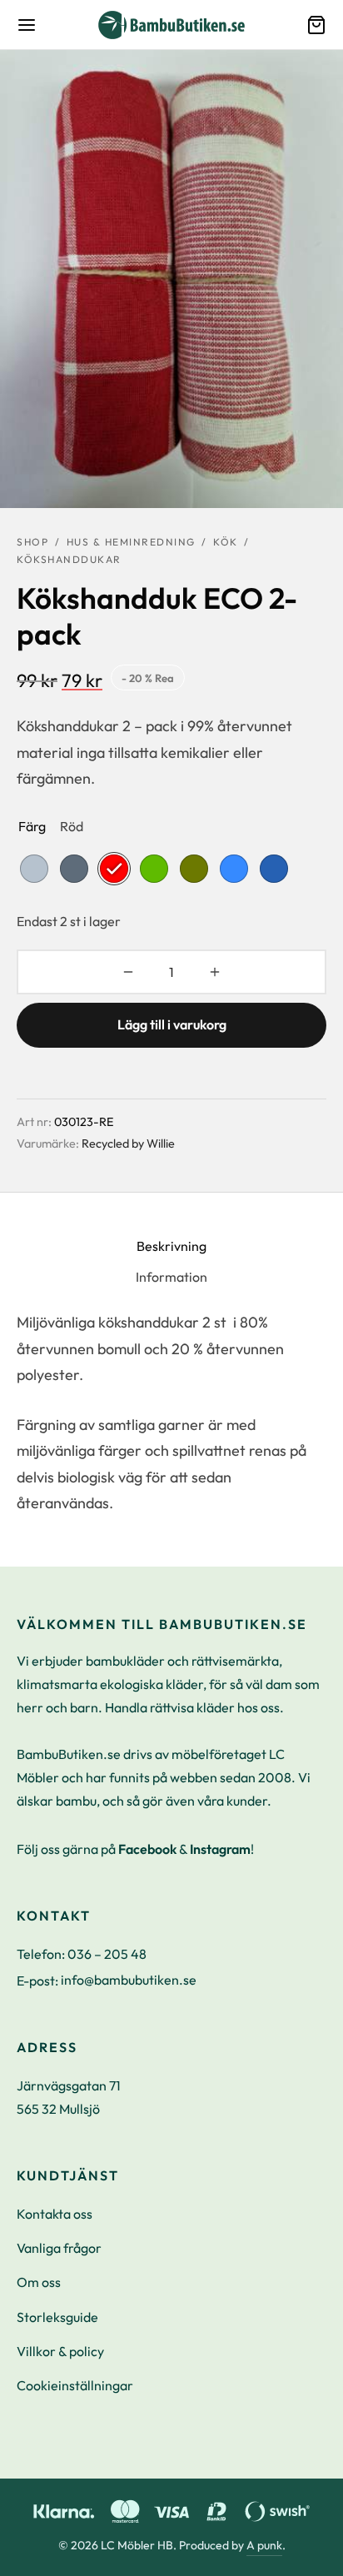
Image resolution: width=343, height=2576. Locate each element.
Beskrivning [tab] (171, 1246)
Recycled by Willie (128, 1144)
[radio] (34, 869)
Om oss (39, 2282)
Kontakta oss (55, 2214)
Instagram (220, 1849)
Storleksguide (57, 2317)
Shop (32, 542)
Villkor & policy (60, 2351)
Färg (32, 826)
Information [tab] (171, 1277)
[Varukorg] (316, 25)
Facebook (147, 1849)
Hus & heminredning (131, 542)
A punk (264, 2545)
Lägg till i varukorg (172, 1024)
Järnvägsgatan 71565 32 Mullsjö (69, 2097)
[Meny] (27, 25)
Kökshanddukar (69, 559)
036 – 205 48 (107, 1954)
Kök (226, 542)
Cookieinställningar (75, 2385)
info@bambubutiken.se (129, 1980)
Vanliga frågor (59, 2248)
